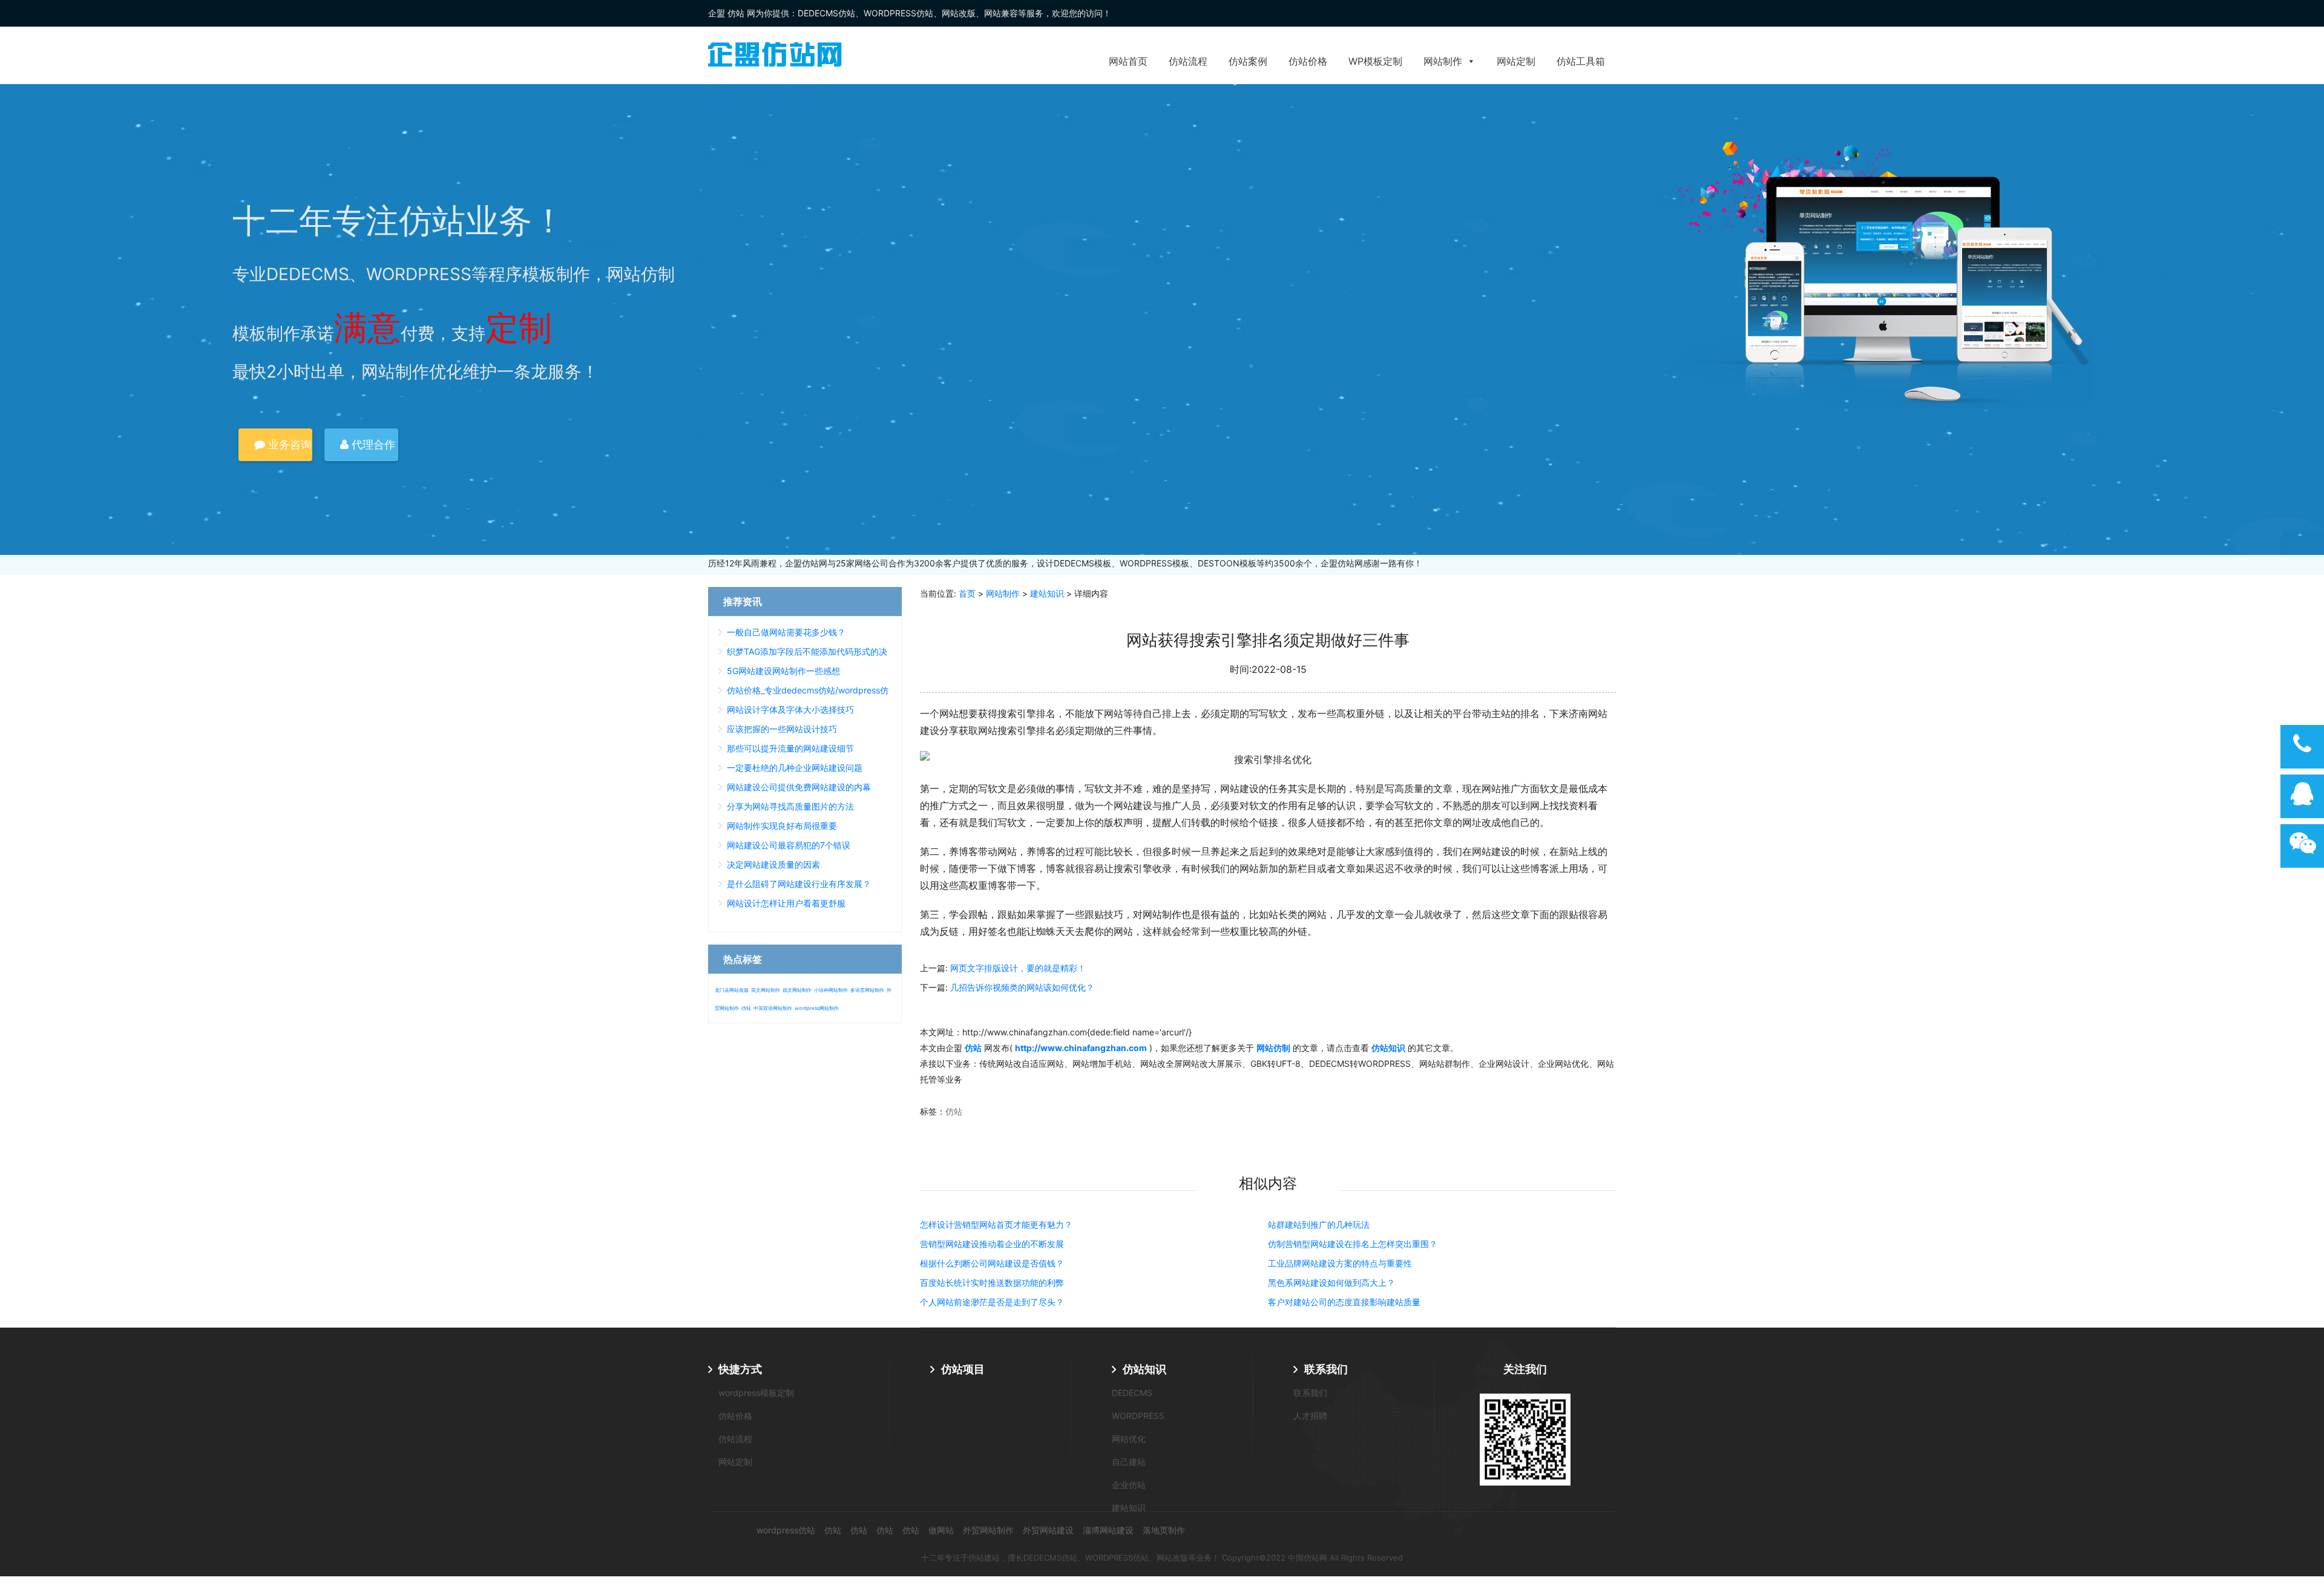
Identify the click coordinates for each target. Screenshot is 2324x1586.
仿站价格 (1308, 61)
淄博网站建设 (1108, 1530)
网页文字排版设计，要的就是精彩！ (1018, 968)
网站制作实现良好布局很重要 (782, 826)
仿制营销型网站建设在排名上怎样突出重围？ (1353, 1244)
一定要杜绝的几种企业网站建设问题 (795, 768)
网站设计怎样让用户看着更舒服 (786, 903)
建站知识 (1047, 593)
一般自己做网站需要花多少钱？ (786, 632)
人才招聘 (1310, 1416)
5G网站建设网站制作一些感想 (783, 671)
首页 (967, 593)
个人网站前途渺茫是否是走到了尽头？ (992, 1302)
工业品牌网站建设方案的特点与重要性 (1340, 1263)
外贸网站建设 (1048, 1530)
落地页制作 (1164, 1530)
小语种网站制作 (831, 990)
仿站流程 (1188, 61)
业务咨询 (288, 444)
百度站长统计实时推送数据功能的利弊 (992, 1283)
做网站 (941, 1530)
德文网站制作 (797, 990)
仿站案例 (1248, 61)
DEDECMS (1132, 1393)
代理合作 (372, 444)
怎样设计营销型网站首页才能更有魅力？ (996, 1224)
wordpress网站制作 (817, 1008)
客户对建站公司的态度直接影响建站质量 (1344, 1302)
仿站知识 (1144, 1369)
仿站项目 (963, 1369)
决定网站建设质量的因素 (773, 864)
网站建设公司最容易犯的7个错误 (789, 845)
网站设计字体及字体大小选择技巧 (790, 709)
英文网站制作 (766, 990)
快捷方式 (740, 1369)
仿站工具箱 (1581, 61)
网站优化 (1129, 1439)
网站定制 (1516, 61)
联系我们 (1326, 1369)
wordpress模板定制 (756, 1393)
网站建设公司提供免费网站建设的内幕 (799, 787)
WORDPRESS (1138, 1416)
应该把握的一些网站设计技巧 (782, 729)
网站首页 (1128, 61)
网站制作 (1443, 61)
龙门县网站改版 (732, 990)
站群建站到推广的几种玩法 (1319, 1224)
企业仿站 (1129, 1485)
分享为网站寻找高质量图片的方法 (790, 806)
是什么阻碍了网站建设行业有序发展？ (799, 884)
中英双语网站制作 (773, 1008)
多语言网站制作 (867, 990)
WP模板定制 (1375, 61)
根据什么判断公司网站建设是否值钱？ (992, 1263)
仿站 (954, 1111)
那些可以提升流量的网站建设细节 (790, 748)
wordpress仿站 (786, 1530)
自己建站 (1129, 1462)
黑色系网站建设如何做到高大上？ (1331, 1283)
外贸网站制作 (988, 1530)
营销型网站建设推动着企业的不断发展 (992, 1244)
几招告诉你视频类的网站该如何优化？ (1022, 987)
